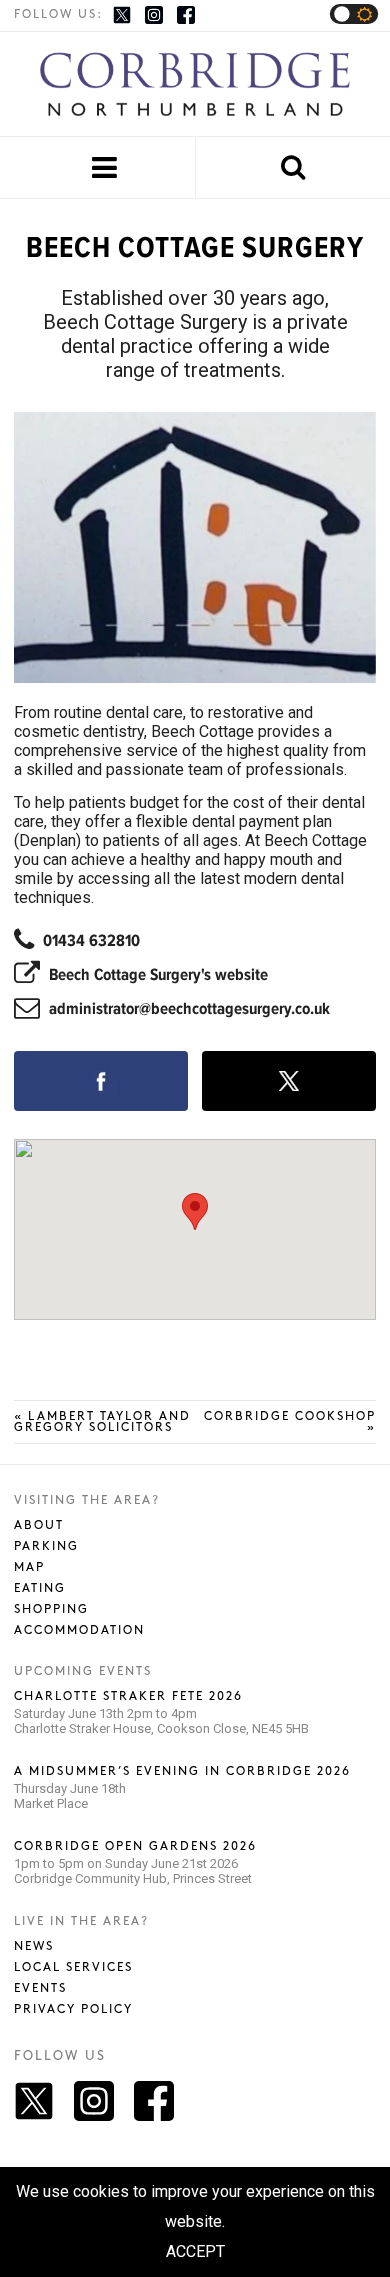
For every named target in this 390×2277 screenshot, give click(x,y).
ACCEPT (195, 2251)
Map (29, 1567)
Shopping (51, 1609)
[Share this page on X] (289, 1081)
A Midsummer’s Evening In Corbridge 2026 (182, 1771)
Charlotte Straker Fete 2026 (128, 1696)
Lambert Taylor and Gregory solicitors (102, 1422)
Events (40, 1988)
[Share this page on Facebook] (101, 1081)
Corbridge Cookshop (290, 1422)
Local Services (73, 1967)
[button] (195, 1211)
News (34, 1946)
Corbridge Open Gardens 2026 (135, 1846)
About (39, 1525)
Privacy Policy (73, 2009)
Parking (46, 1546)
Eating (40, 1588)
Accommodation (79, 1630)
